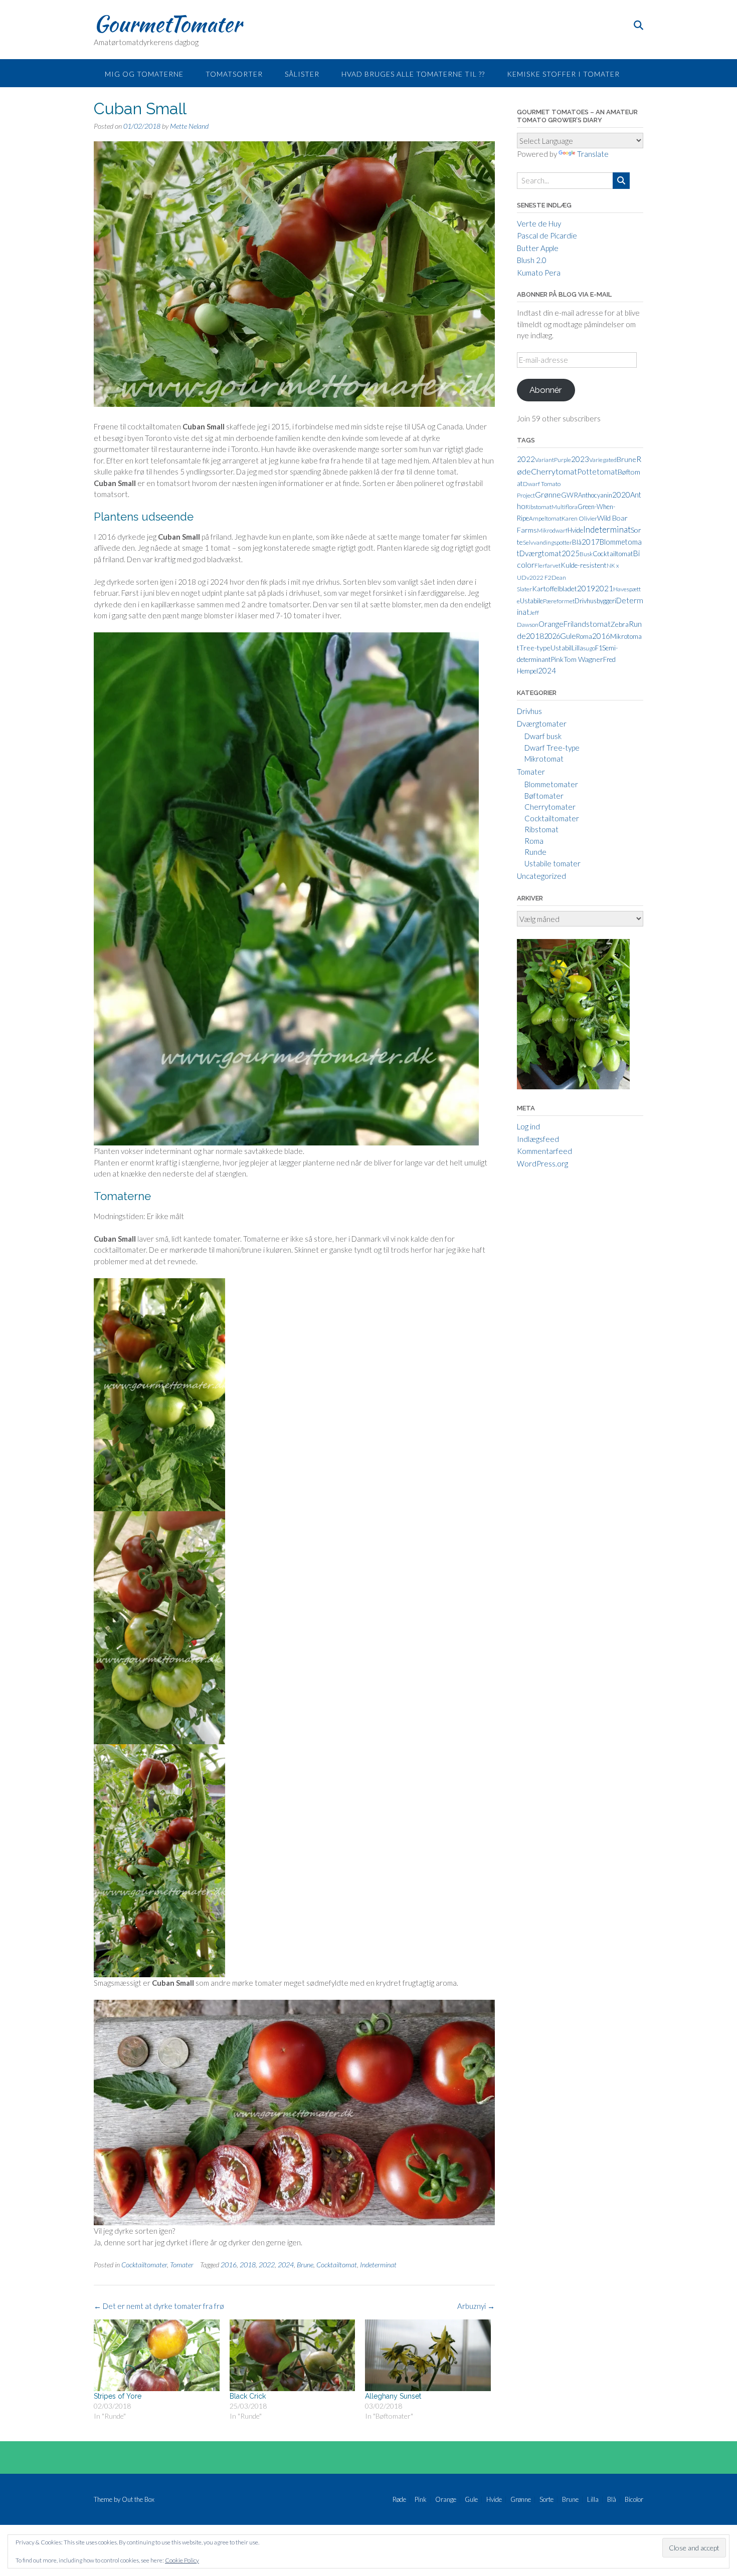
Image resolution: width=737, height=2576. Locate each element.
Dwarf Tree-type (552, 748)
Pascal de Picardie (547, 236)
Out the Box (138, 2499)
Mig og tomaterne (144, 74)
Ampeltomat (545, 518)
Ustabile (531, 601)
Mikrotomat (544, 759)
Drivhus (529, 711)
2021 (604, 588)
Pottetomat (597, 472)
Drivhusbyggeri (595, 601)
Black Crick (248, 2396)
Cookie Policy (182, 2560)
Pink (557, 659)
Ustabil (561, 648)
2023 (580, 459)
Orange (551, 624)
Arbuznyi (476, 2306)
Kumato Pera (539, 273)
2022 (267, 2265)
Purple (563, 460)
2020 (621, 495)
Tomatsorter (234, 74)
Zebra (620, 624)
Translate (593, 154)
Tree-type (535, 648)
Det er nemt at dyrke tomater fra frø (159, 2306)
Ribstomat (538, 507)
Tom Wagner (583, 659)
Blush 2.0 (532, 260)
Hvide (575, 530)
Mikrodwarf (552, 530)
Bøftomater (544, 796)
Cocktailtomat (337, 2265)
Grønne (548, 495)
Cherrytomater (550, 807)
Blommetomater (551, 784)
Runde (535, 852)
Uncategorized (541, 876)
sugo (589, 648)
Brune (305, 2265)
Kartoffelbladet (555, 589)
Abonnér (546, 390)
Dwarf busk (543, 736)
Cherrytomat (554, 471)
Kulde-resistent (584, 565)
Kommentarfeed (544, 1151)
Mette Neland (189, 126)
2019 (586, 588)
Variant (544, 460)
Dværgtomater (542, 724)
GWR (570, 495)
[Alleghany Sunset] (428, 2355)
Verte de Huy (539, 223)
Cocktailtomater (144, 2265)
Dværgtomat (540, 553)
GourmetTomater (168, 24)
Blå (577, 542)
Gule (568, 636)
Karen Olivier (579, 518)
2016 (229, 2265)
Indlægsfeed (538, 1139)
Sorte (546, 2500)
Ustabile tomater (552, 863)
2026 (552, 636)
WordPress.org (542, 1163)
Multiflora (565, 507)
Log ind (528, 1126)
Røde (399, 2500)
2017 (591, 542)
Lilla (577, 648)
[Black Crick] (293, 2355)
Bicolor (634, 2500)
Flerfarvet (547, 565)
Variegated (603, 460)
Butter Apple (538, 248)
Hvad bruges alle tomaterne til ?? (413, 74)
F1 (599, 648)
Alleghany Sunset (393, 2396)
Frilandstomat (587, 624)
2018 (248, 2265)
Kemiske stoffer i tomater (563, 74)
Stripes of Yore (118, 2396)
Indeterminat (378, 2265)
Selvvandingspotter (547, 542)
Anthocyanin (595, 495)
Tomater (182, 2265)
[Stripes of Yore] (157, 2355)
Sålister (302, 74)
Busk (586, 554)
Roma (584, 636)
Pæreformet (559, 601)
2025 (571, 553)
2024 (286, 2265)
